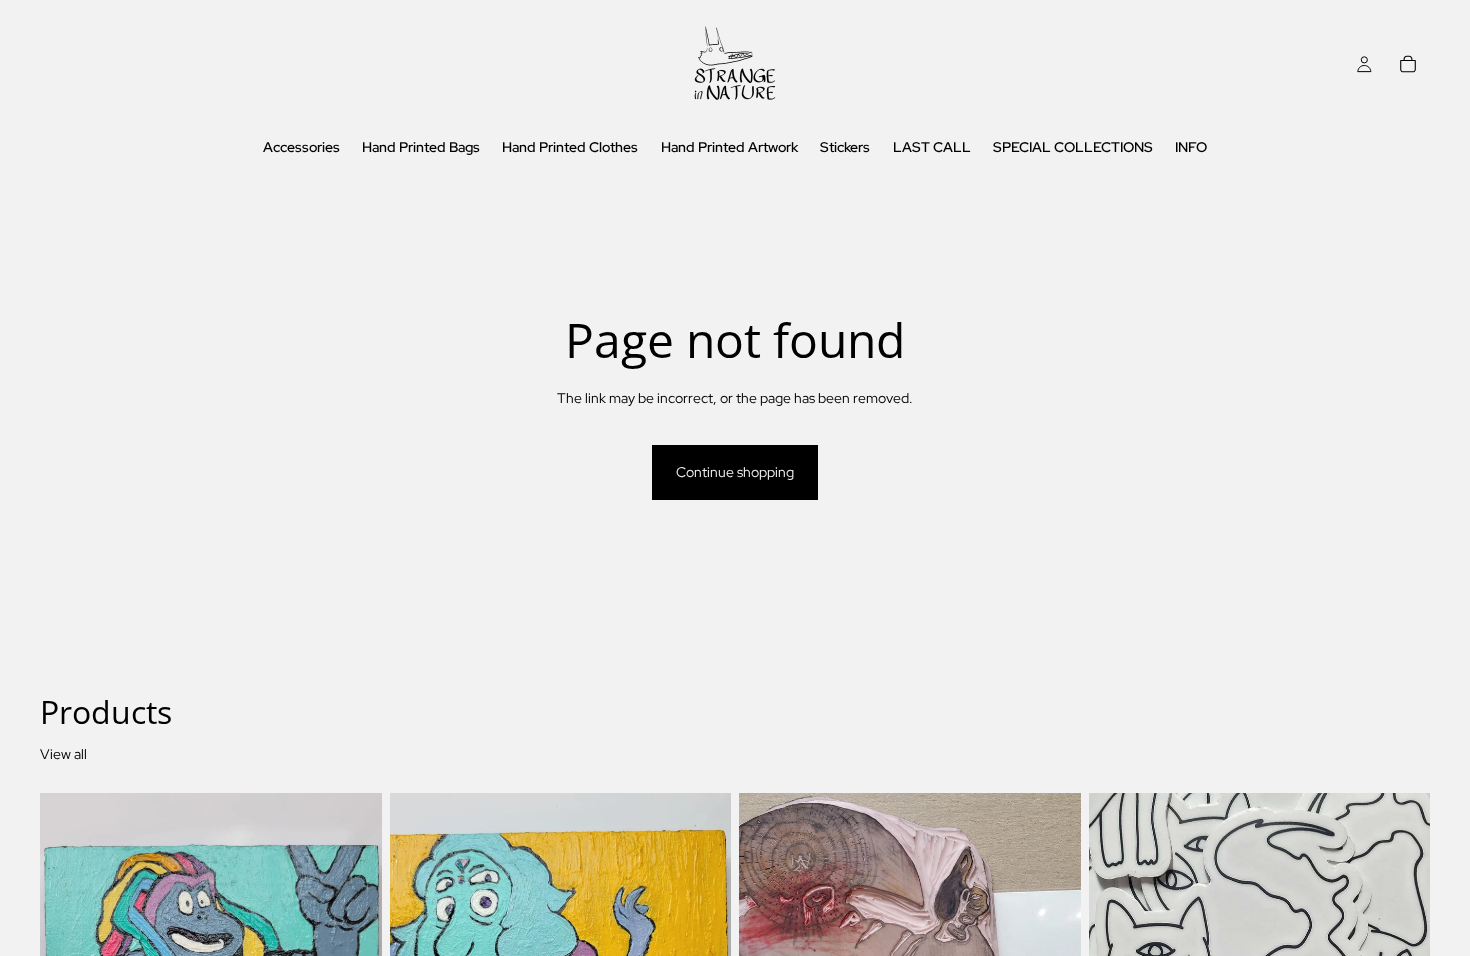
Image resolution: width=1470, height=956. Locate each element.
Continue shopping (735, 472)
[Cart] (1408, 64)
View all (63, 754)
